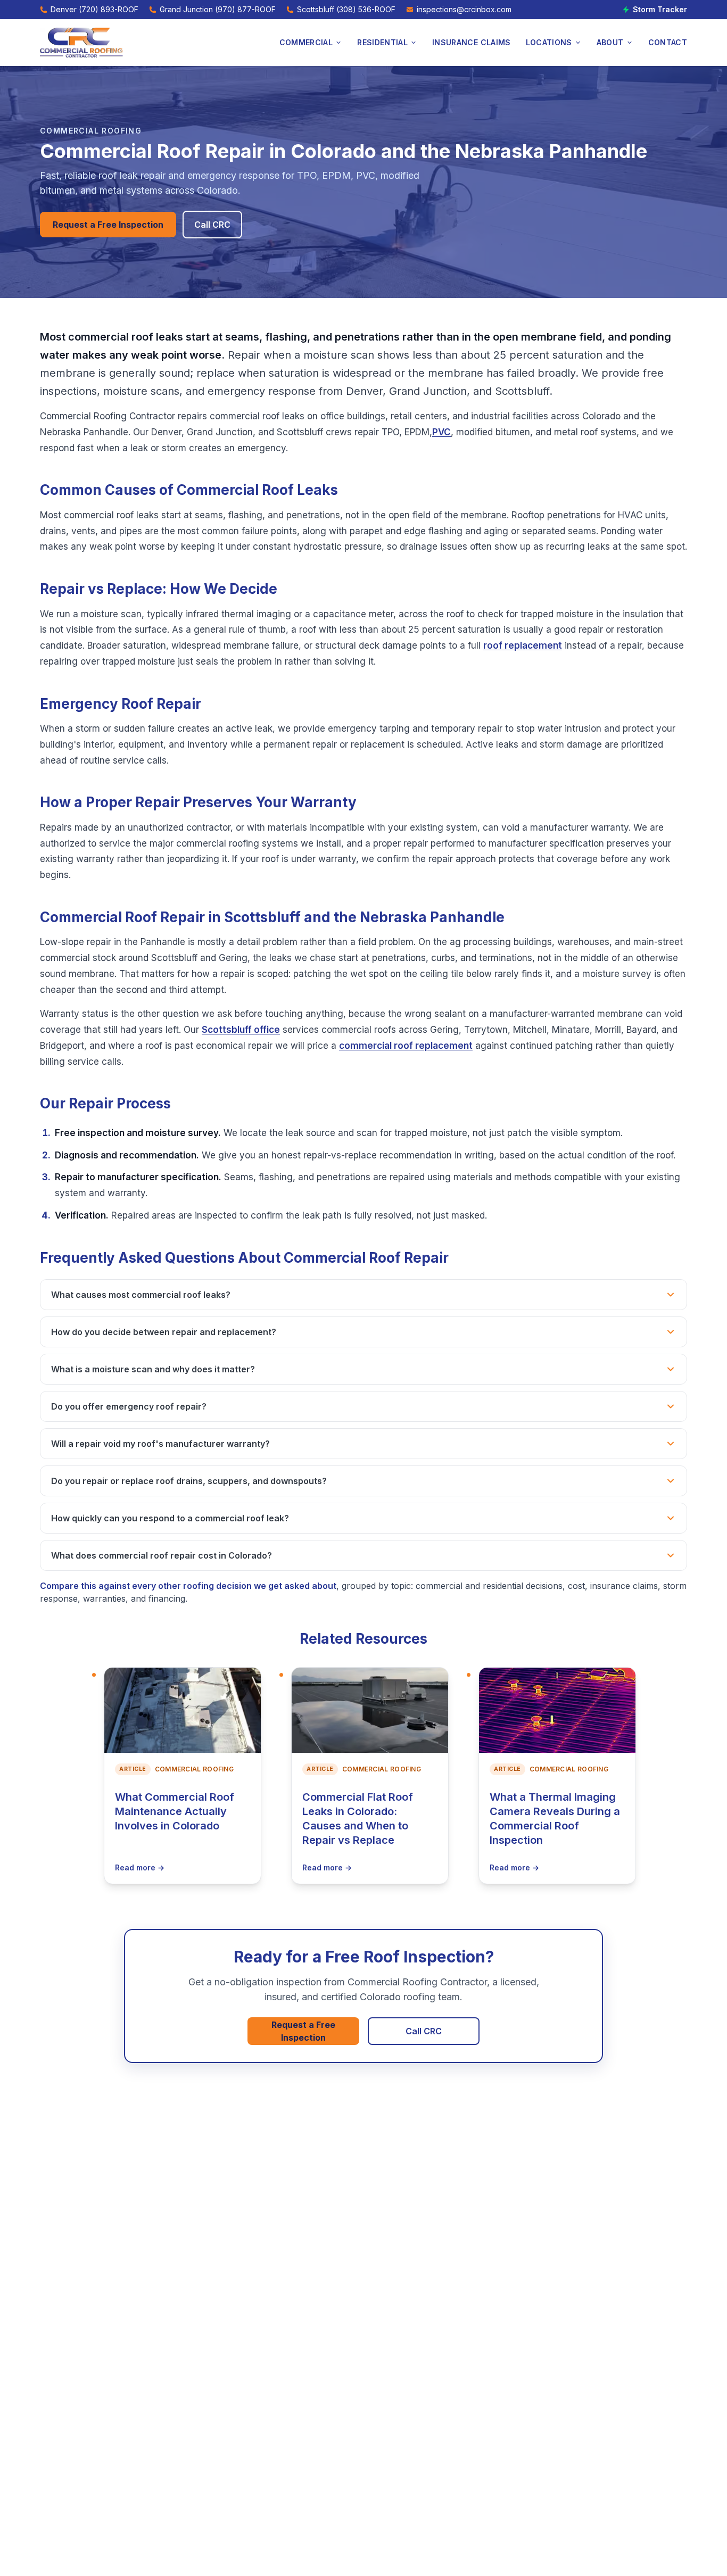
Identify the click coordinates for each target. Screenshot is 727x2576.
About (610, 42)
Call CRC (212, 225)
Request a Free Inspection (108, 225)
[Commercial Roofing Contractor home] (81, 43)
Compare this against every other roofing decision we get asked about (188, 1586)
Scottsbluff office (241, 1030)
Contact (668, 42)
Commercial (306, 42)
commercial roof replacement (406, 1046)
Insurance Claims (472, 42)
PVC (441, 432)
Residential (382, 42)
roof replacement (523, 645)
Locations (549, 42)
